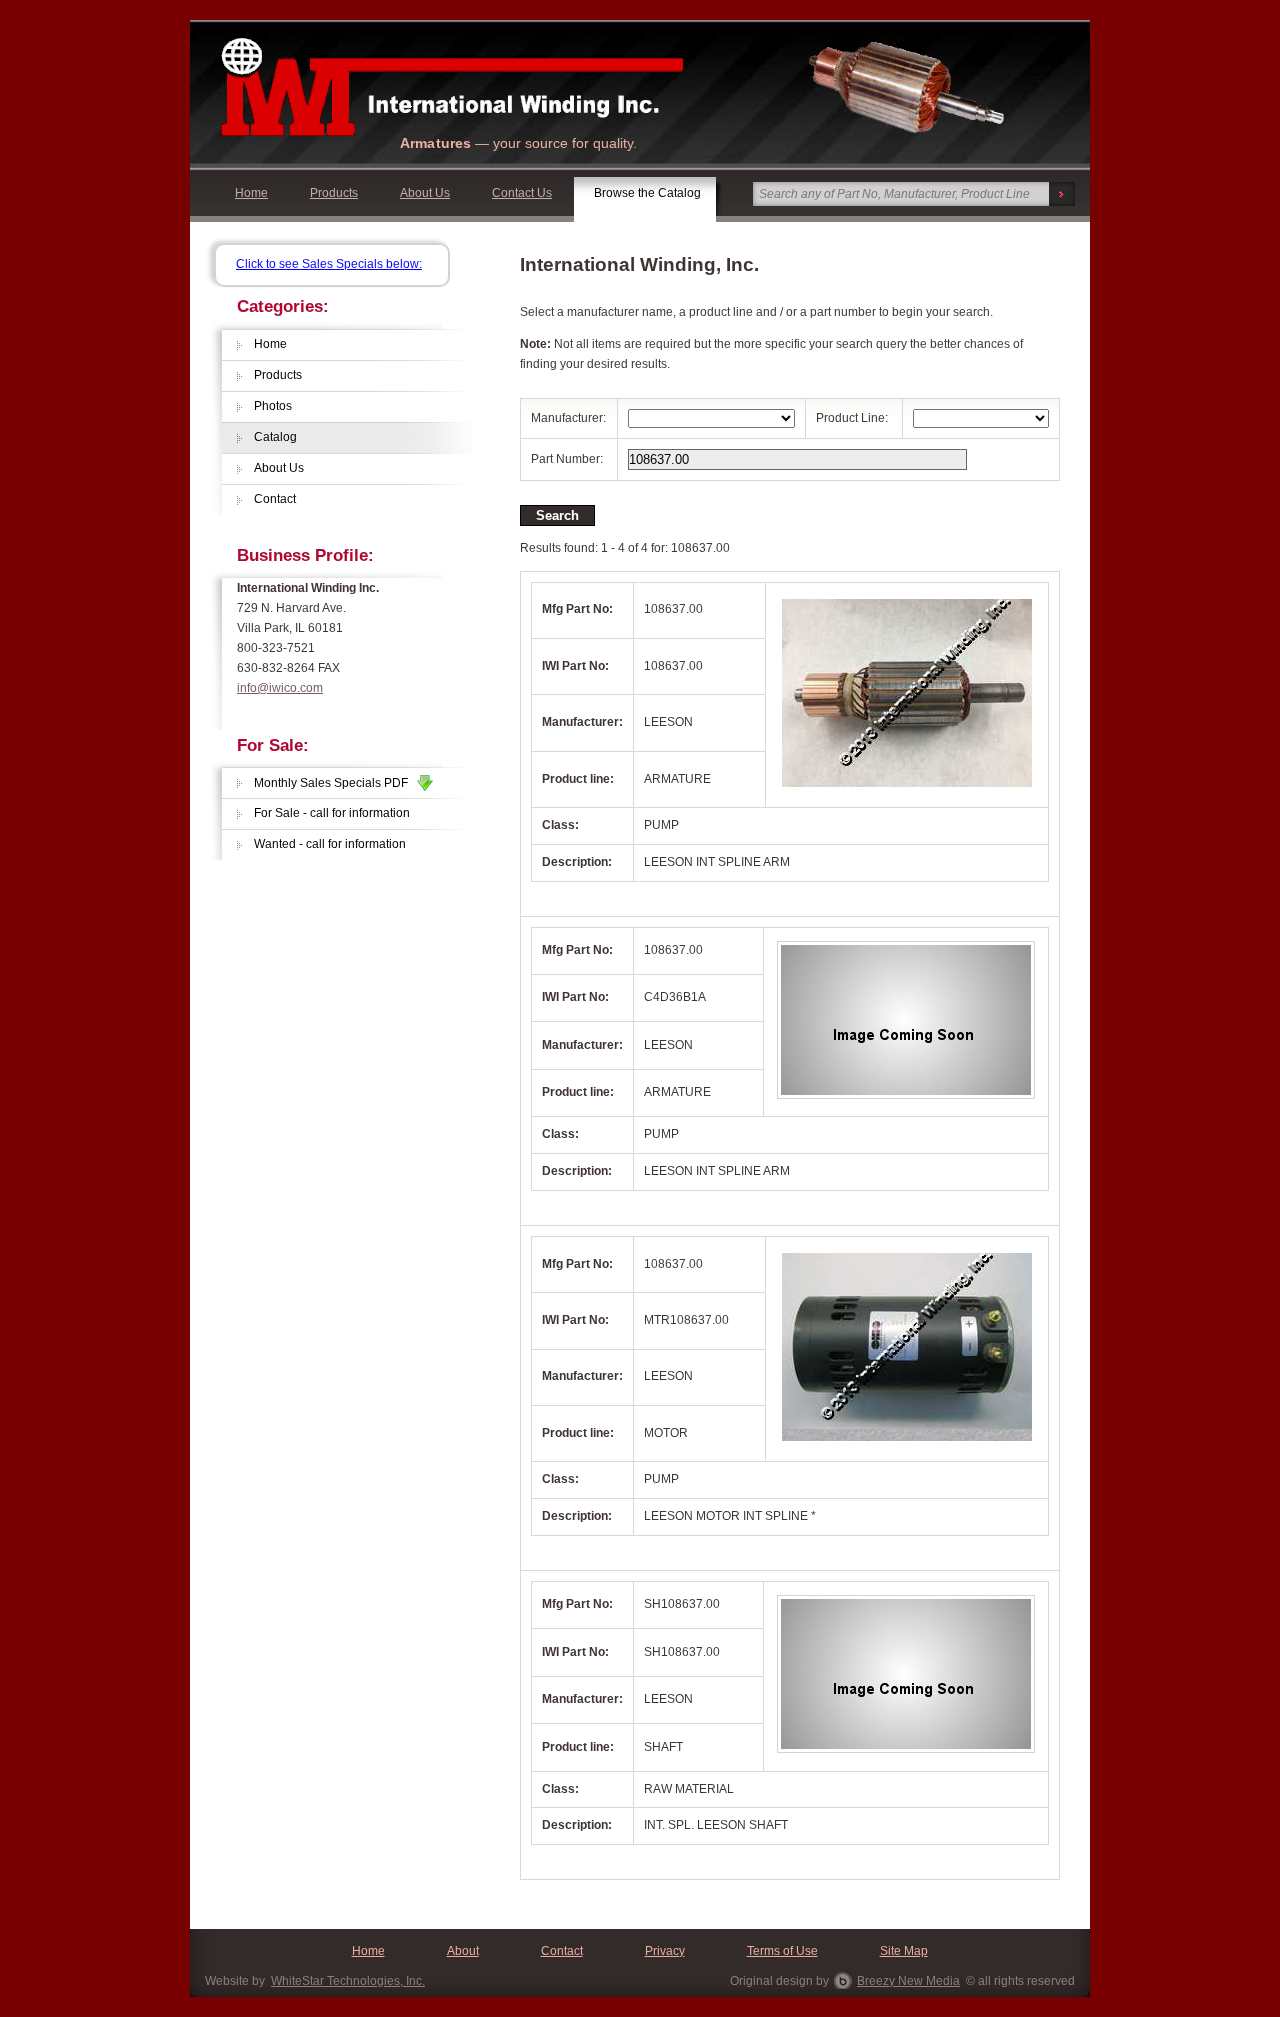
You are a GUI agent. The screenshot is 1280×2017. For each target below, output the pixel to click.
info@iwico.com (280, 688)
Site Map (904, 1951)
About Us (425, 193)
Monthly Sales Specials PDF (335, 783)
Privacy (665, 1951)
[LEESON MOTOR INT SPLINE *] (907, 1443)
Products (334, 193)
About (463, 1951)
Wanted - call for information (330, 844)
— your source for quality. (518, 143)
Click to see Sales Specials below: (329, 264)
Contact (275, 499)
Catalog (275, 437)
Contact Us (522, 193)
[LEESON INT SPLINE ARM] (907, 789)
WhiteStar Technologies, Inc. (348, 1981)
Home (251, 193)
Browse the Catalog (647, 193)
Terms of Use (782, 1951)
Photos (273, 406)
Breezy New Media (908, 1981)
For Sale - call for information (332, 813)
